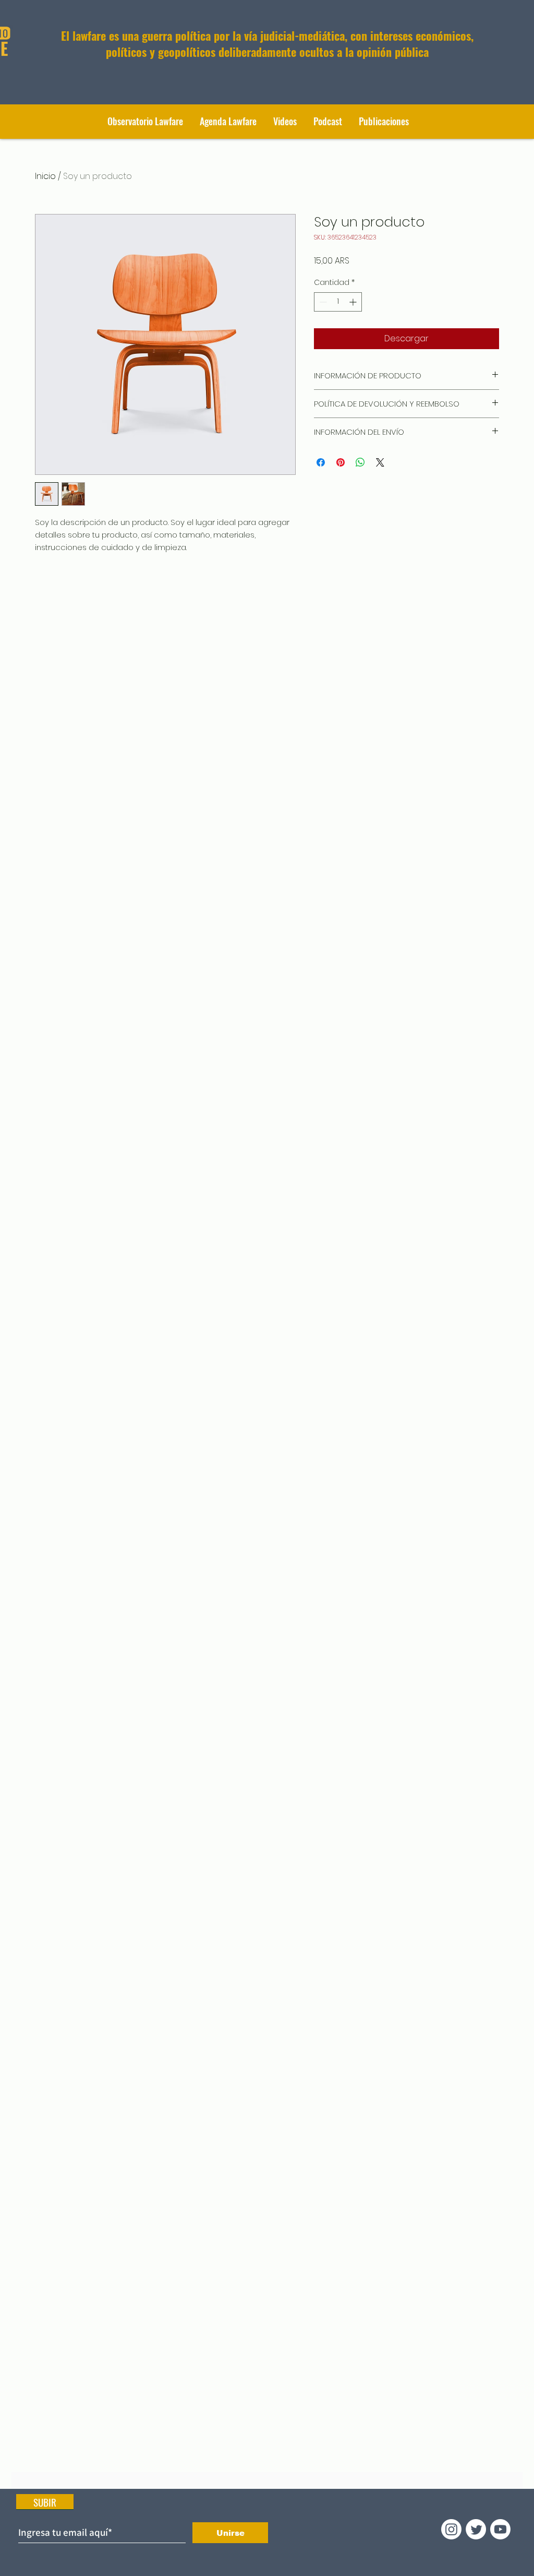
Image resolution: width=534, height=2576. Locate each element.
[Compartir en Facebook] (321, 462)
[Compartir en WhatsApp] (360, 462)
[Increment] (354, 302)
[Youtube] (500, 2529)
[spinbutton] (338, 302)
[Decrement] (322, 302)
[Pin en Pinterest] (341, 462)
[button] (384, 121)
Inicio (45, 176)
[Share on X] (380, 462)
